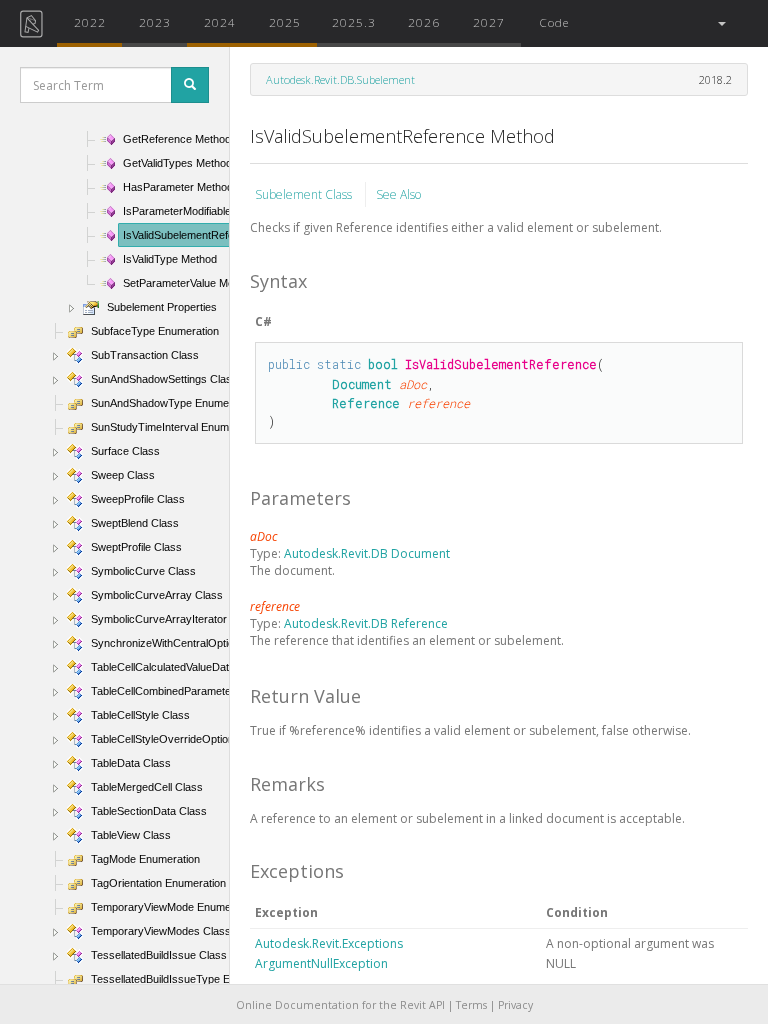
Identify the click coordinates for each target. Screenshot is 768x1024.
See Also (398, 194)
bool (383, 364)
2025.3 (354, 22)
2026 (424, 22)
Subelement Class (305, 194)
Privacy (515, 1005)
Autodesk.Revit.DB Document (367, 553)
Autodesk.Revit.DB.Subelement (340, 79)
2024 (220, 22)
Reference (366, 403)
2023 (155, 22)
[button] (720, 23)
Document (362, 384)
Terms (471, 1005)
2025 (285, 22)
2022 (90, 22)
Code (554, 22)
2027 (489, 22)
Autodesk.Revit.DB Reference (366, 623)
